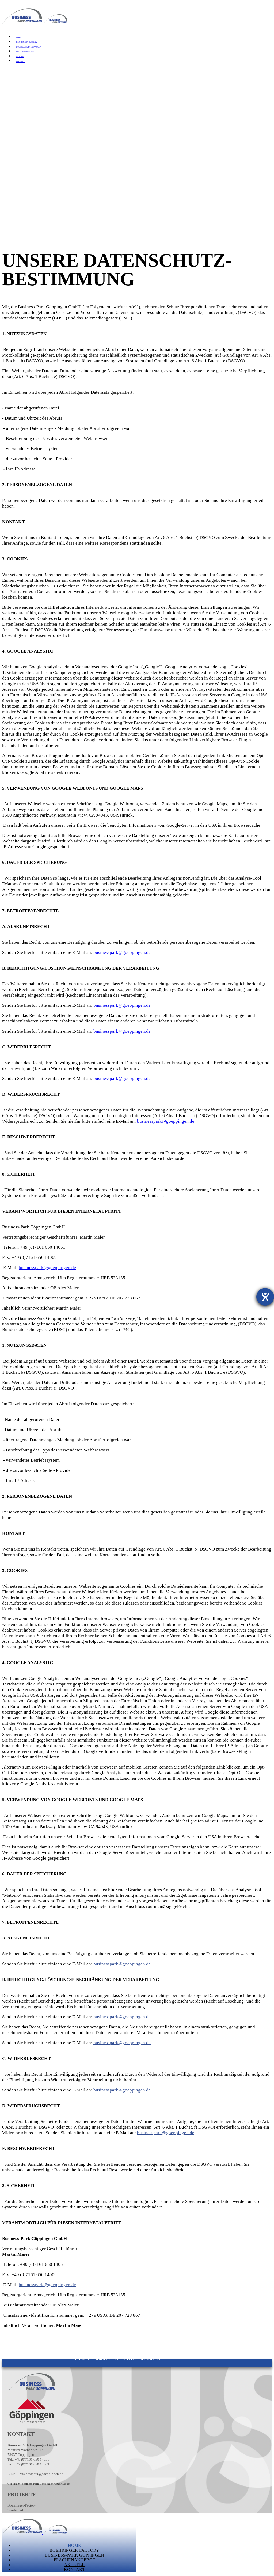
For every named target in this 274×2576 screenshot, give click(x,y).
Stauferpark (16, 2510)
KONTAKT (20, 61)
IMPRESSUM (91, 2359)
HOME (19, 37)
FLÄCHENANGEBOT (25, 52)
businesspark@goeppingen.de (123, 952)
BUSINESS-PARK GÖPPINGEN (29, 47)
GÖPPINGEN (148, 2359)
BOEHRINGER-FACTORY (27, 42)
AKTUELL (20, 57)
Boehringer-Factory (22, 2505)
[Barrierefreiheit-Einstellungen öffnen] (265, 1297)
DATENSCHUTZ (120, 2359)
